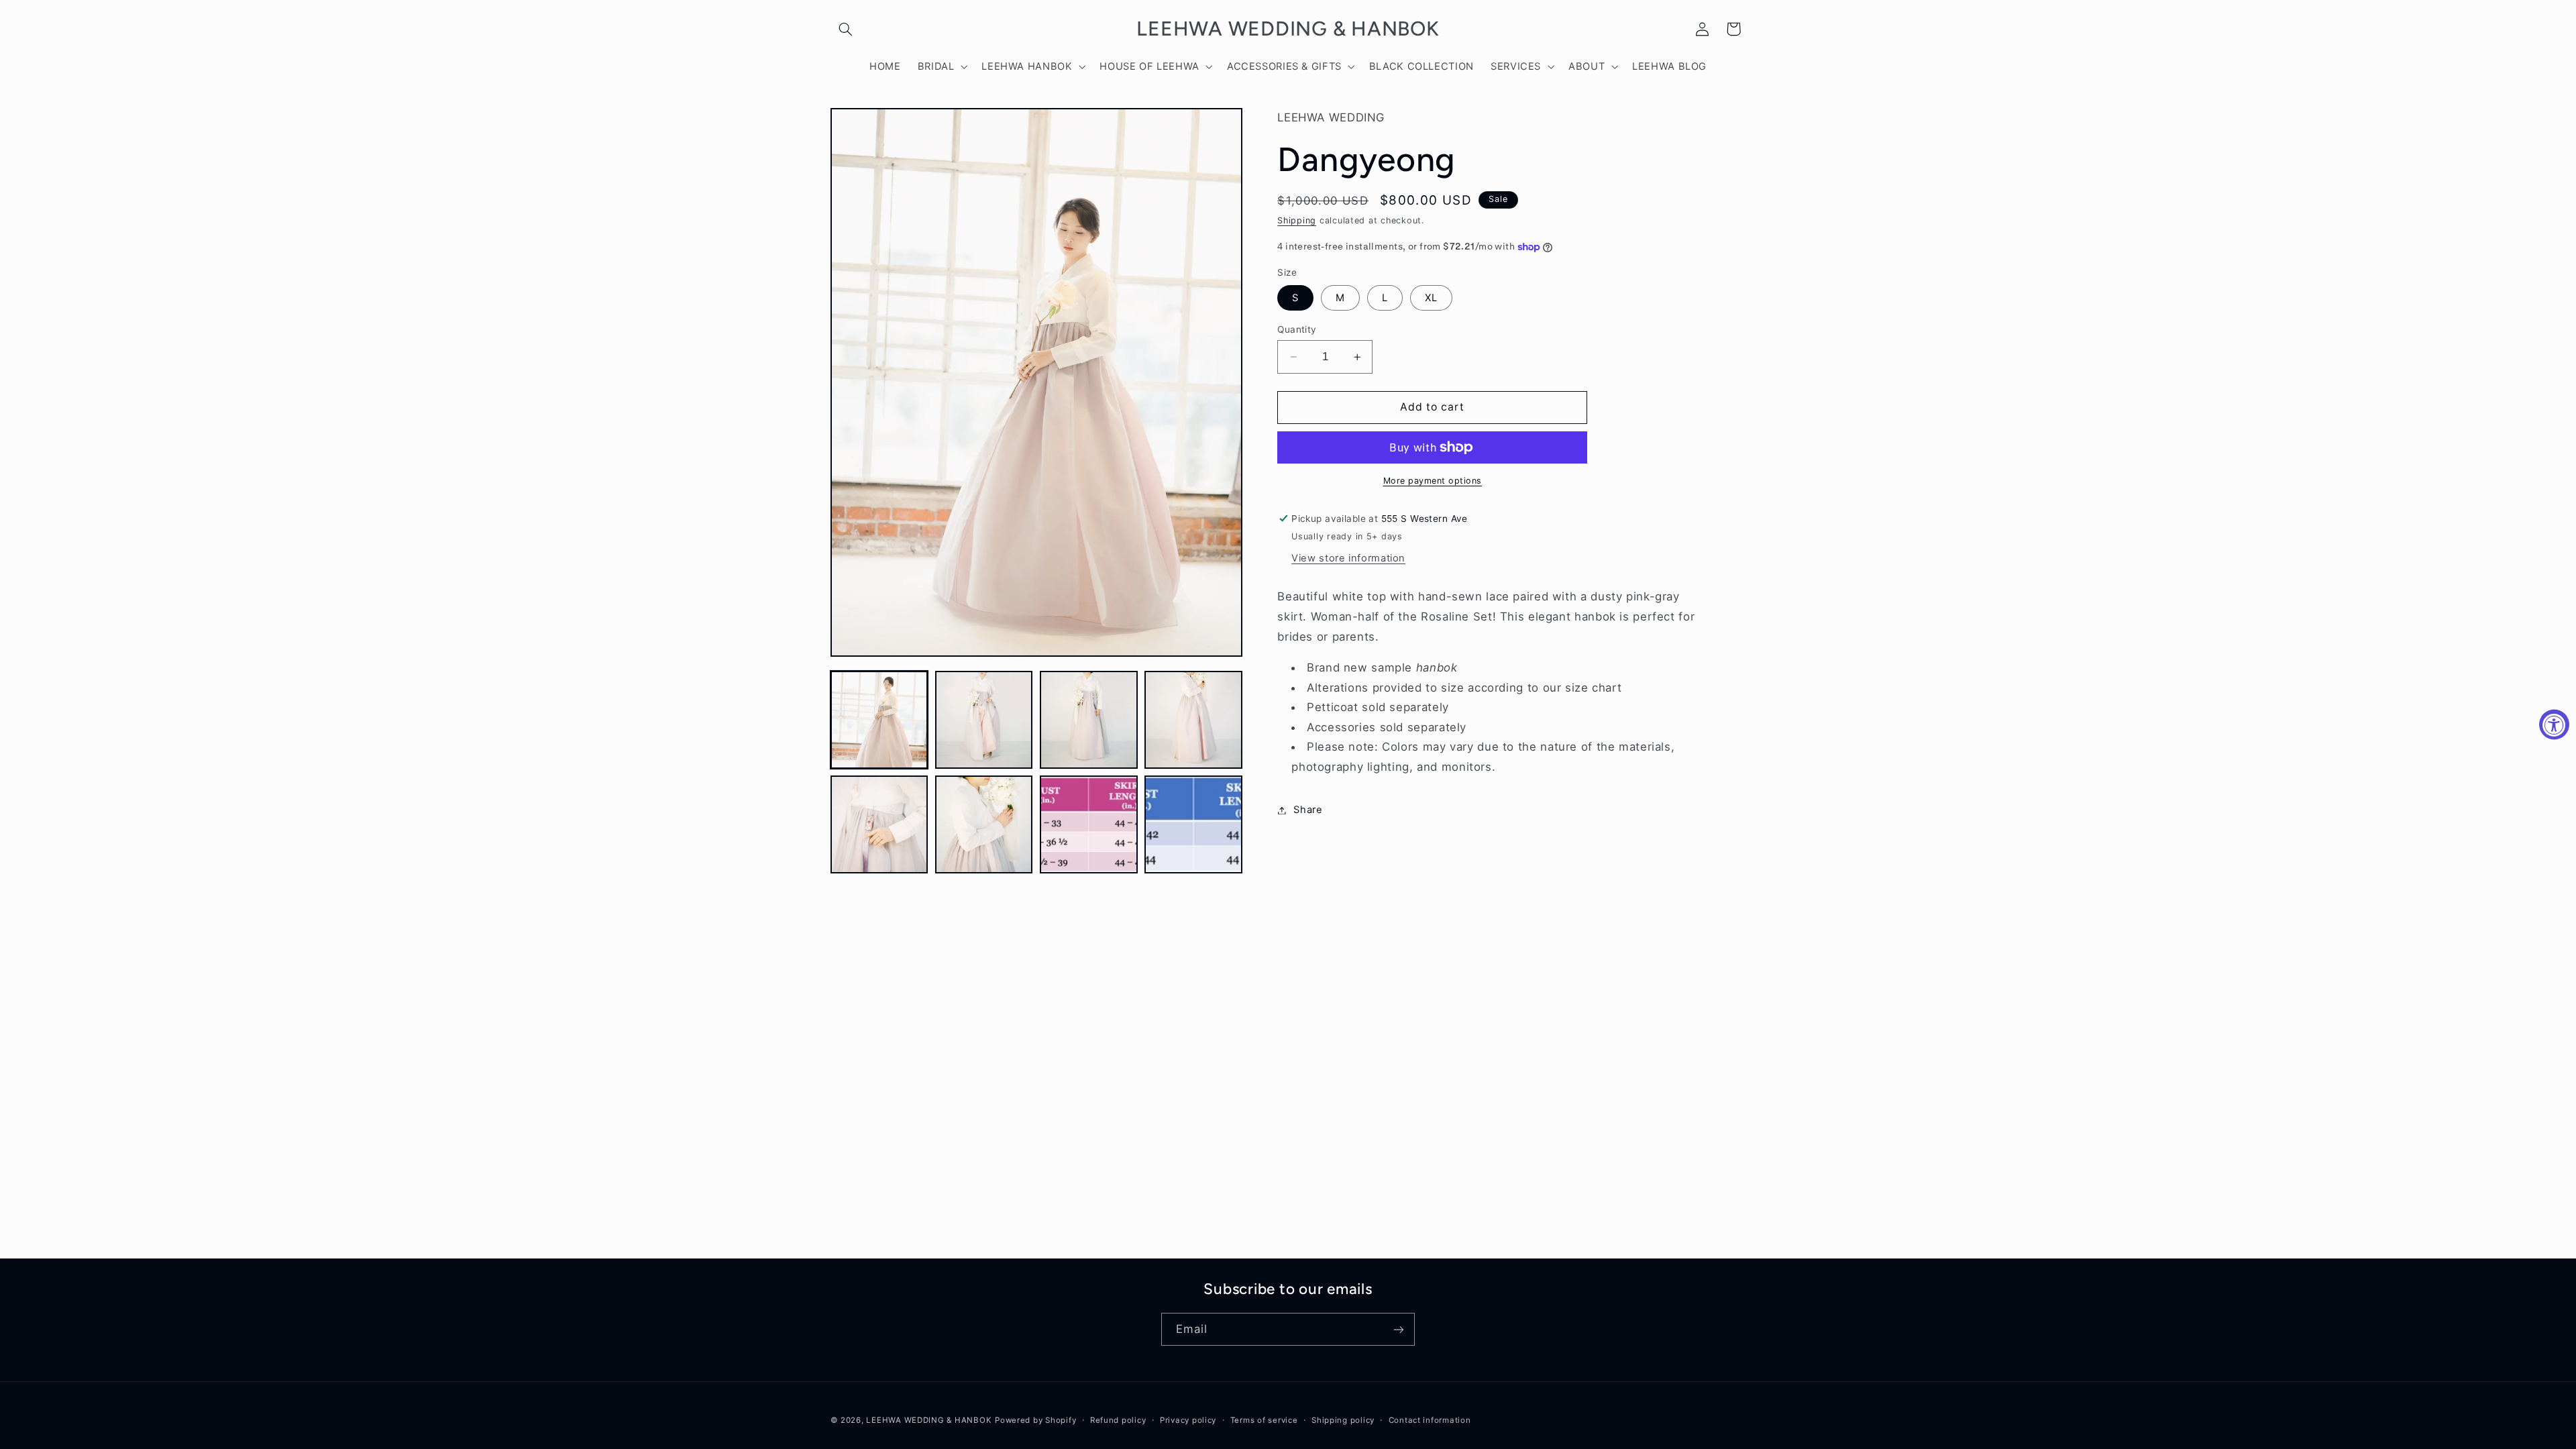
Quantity (1297, 329)
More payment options (1433, 481)
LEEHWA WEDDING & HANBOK (929, 1420)
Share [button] (1308, 810)
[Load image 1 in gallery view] (879, 720)
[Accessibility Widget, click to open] (2554, 725)
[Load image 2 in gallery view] (984, 720)
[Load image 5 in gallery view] (879, 824)
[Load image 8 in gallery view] (1193, 824)
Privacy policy (1188, 1420)
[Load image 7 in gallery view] (1089, 824)
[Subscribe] (1399, 1329)
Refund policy (1118, 1420)
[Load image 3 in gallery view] (1089, 720)
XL (1431, 298)
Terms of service (1264, 1420)
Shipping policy (1343, 1420)
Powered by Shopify (1035, 1420)
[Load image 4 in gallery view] (1193, 720)
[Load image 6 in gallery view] (984, 824)
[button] (846, 29)
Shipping (1297, 220)
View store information (1348, 558)
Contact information (1430, 1420)
